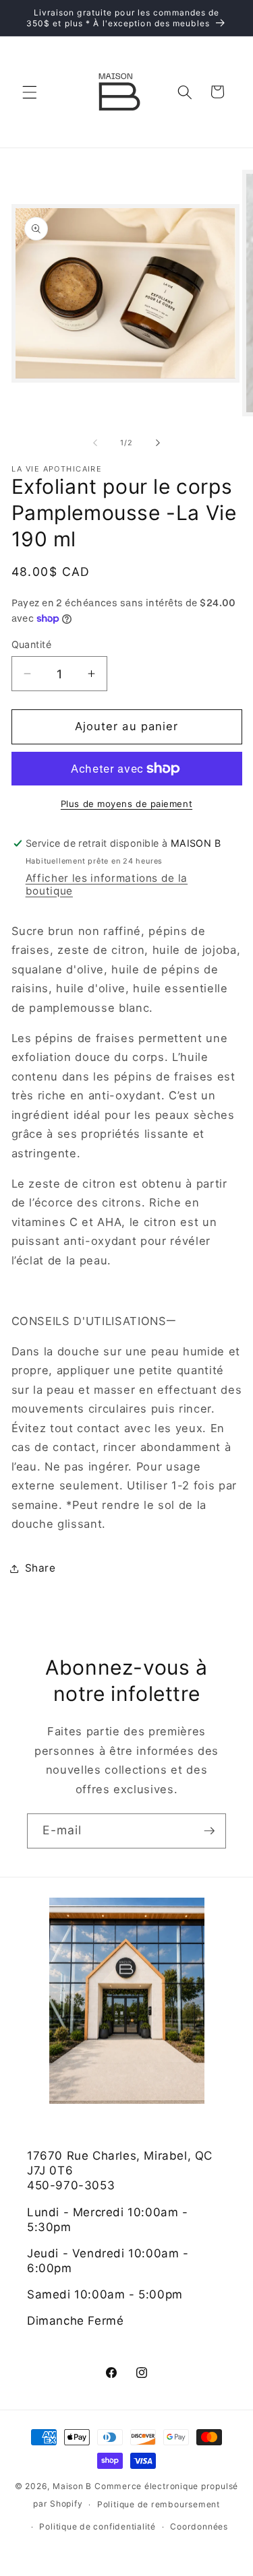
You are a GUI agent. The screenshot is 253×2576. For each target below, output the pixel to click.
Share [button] (40, 1568)
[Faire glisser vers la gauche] (95, 443)
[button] (30, 92)
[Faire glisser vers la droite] (158, 443)
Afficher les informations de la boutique (107, 884)
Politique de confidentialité (97, 2526)
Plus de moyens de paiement (126, 804)
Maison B (72, 2486)
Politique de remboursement (159, 2504)
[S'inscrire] (209, 1831)
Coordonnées (199, 2526)
